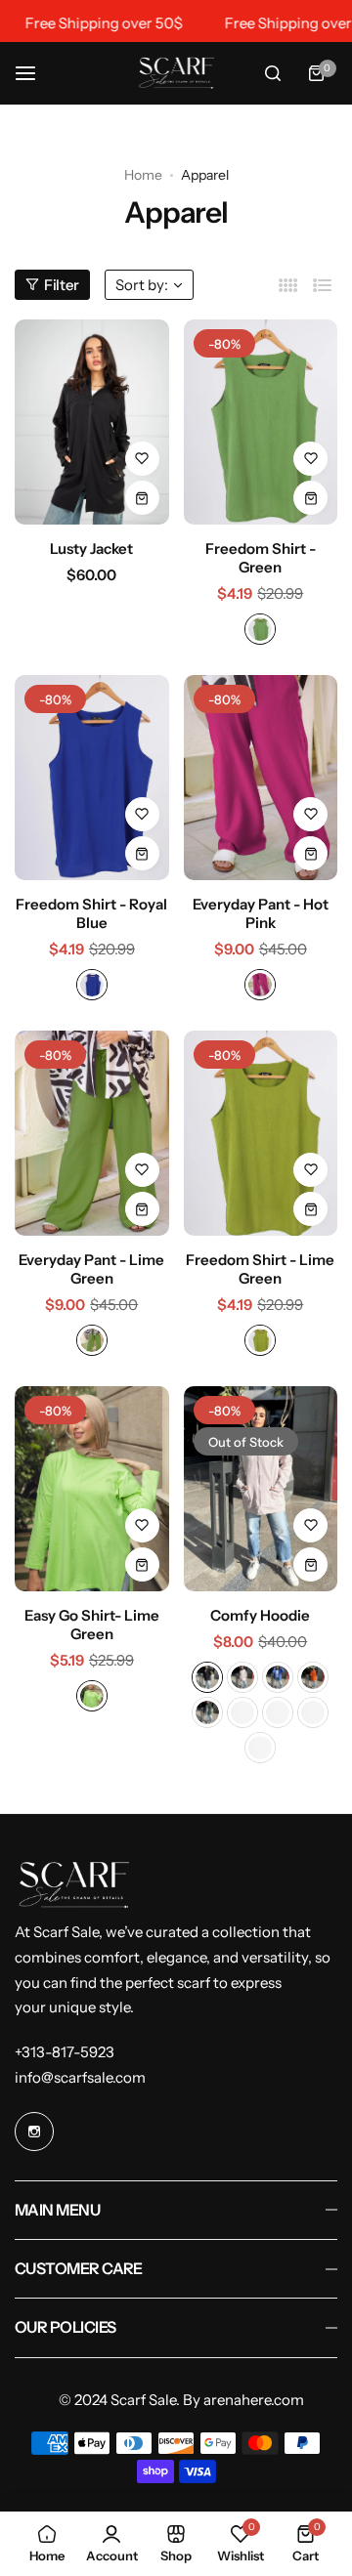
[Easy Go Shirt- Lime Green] (92, 1489)
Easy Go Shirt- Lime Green (92, 1625)
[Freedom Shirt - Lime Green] (261, 1133)
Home (143, 175)
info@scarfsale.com (80, 2077)
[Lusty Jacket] (92, 422)
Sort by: (142, 285)
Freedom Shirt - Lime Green (260, 1269)
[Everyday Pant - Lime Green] (92, 1133)
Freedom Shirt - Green (261, 558)
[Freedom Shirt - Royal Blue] (92, 778)
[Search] (273, 73)
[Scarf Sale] (176, 73)
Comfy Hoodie (260, 1615)
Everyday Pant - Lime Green (91, 1269)
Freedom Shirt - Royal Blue (91, 913)
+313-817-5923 (65, 2052)
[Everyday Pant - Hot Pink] (261, 778)
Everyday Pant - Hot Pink (261, 913)
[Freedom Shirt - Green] (261, 422)
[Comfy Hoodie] (261, 1489)
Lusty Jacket (91, 549)
